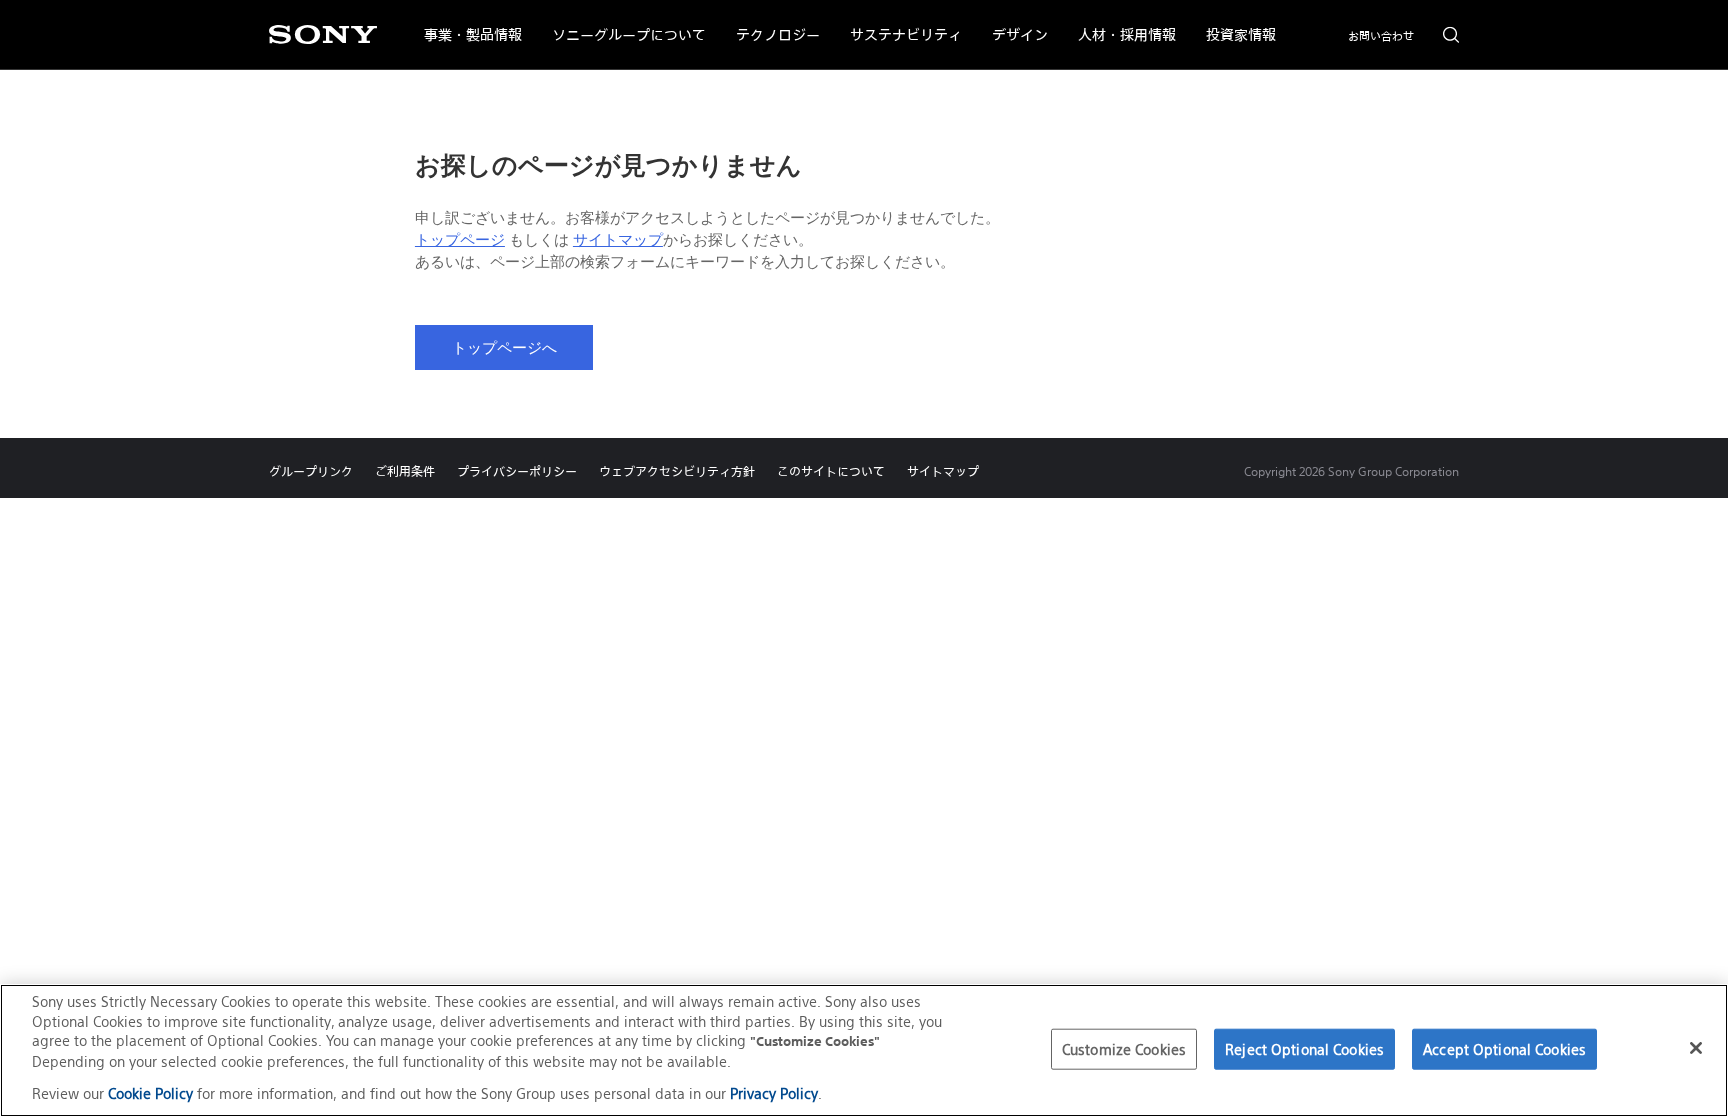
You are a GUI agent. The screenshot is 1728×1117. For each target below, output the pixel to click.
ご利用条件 (405, 471)
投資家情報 (1233, 22)
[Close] (1696, 1048)
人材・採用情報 (1119, 22)
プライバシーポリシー (517, 471)
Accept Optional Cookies (1504, 1048)
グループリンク (311, 471)
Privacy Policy (774, 1093)
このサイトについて (831, 471)
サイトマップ (618, 240)
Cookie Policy (150, 1093)
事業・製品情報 (465, 22)
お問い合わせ (1381, 36)
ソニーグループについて (621, 22)
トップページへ (504, 348)
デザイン (1012, 22)
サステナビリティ (898, 22)
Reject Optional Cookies (1304, 1048)
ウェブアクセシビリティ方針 (677, 471)
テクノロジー (770, 22)
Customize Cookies (1124, 1048)
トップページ (460, 240)
